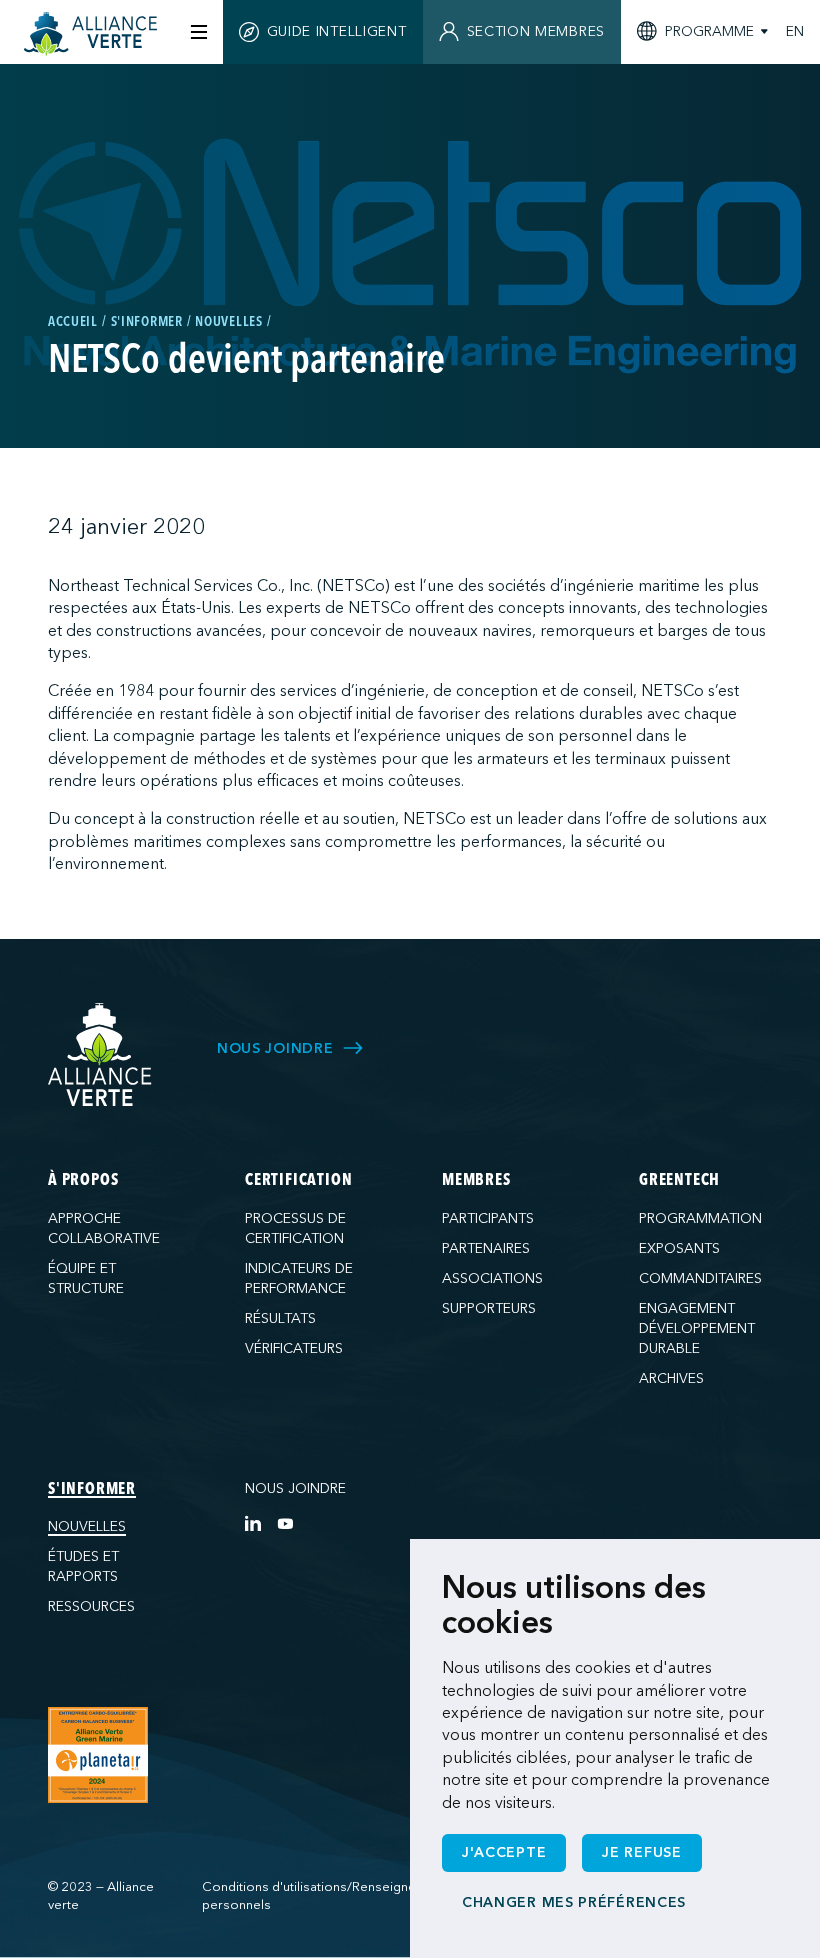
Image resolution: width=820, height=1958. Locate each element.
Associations (492, 1278)
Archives (671, 1378)
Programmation (700, 1218)
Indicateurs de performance (299, 1278)
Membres (476, 1181)
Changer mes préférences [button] (574, 1902)
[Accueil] (93, 34)
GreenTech (679, 1181)
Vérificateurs (294, 1348)
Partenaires (486, 1248)
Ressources (91, 1606)
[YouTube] (285, 1523)
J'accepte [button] (504, 1852)
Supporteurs (489, 1308)
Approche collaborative (104, 1228)
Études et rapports (83, 1566)
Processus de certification (295, 1228)
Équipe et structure (86, 1278)
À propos (83, 1181)
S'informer (92, 1490)
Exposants (679, 1248)
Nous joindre (295, 1488)
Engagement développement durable (697, 1328)
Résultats (280, 1318)
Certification (298, 1181)
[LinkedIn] (253, 1523)
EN (795, 32)
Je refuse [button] (641, 1852)
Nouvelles (87, 1526)
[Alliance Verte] (100, 1054)
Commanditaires (700, 1278)
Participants (488, 1218)
